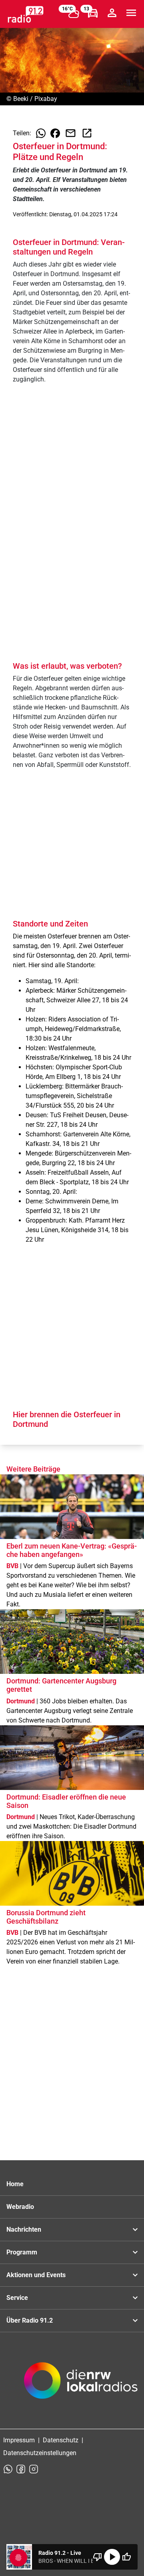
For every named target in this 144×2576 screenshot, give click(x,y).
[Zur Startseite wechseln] (26, 14)
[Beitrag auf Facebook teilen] (55, 133)
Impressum (19, 2440)
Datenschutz (61, 2440)
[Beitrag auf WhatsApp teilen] (41, 133)
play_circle (112, 2557)
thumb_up (126, 2557)
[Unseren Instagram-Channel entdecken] (34, 2469)
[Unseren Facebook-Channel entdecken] (21, 2469)
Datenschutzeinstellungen (40, 2453)
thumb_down (98, 2557)
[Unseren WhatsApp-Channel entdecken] (8, 2469)
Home (15, 2184)
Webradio (20, 2207)
